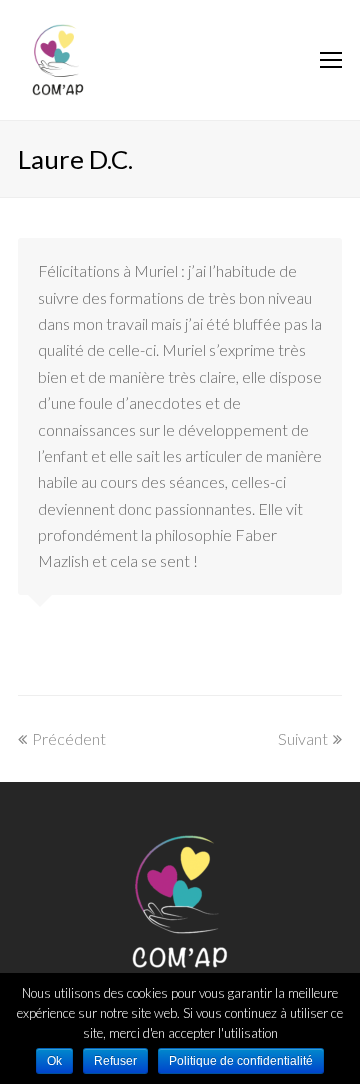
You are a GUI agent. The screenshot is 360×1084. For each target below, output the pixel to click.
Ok (54, 1061)
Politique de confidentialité (241, 1061)
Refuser (115, 1061)
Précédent (69, 738)
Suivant (303, 738)
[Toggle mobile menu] (331, 60)
